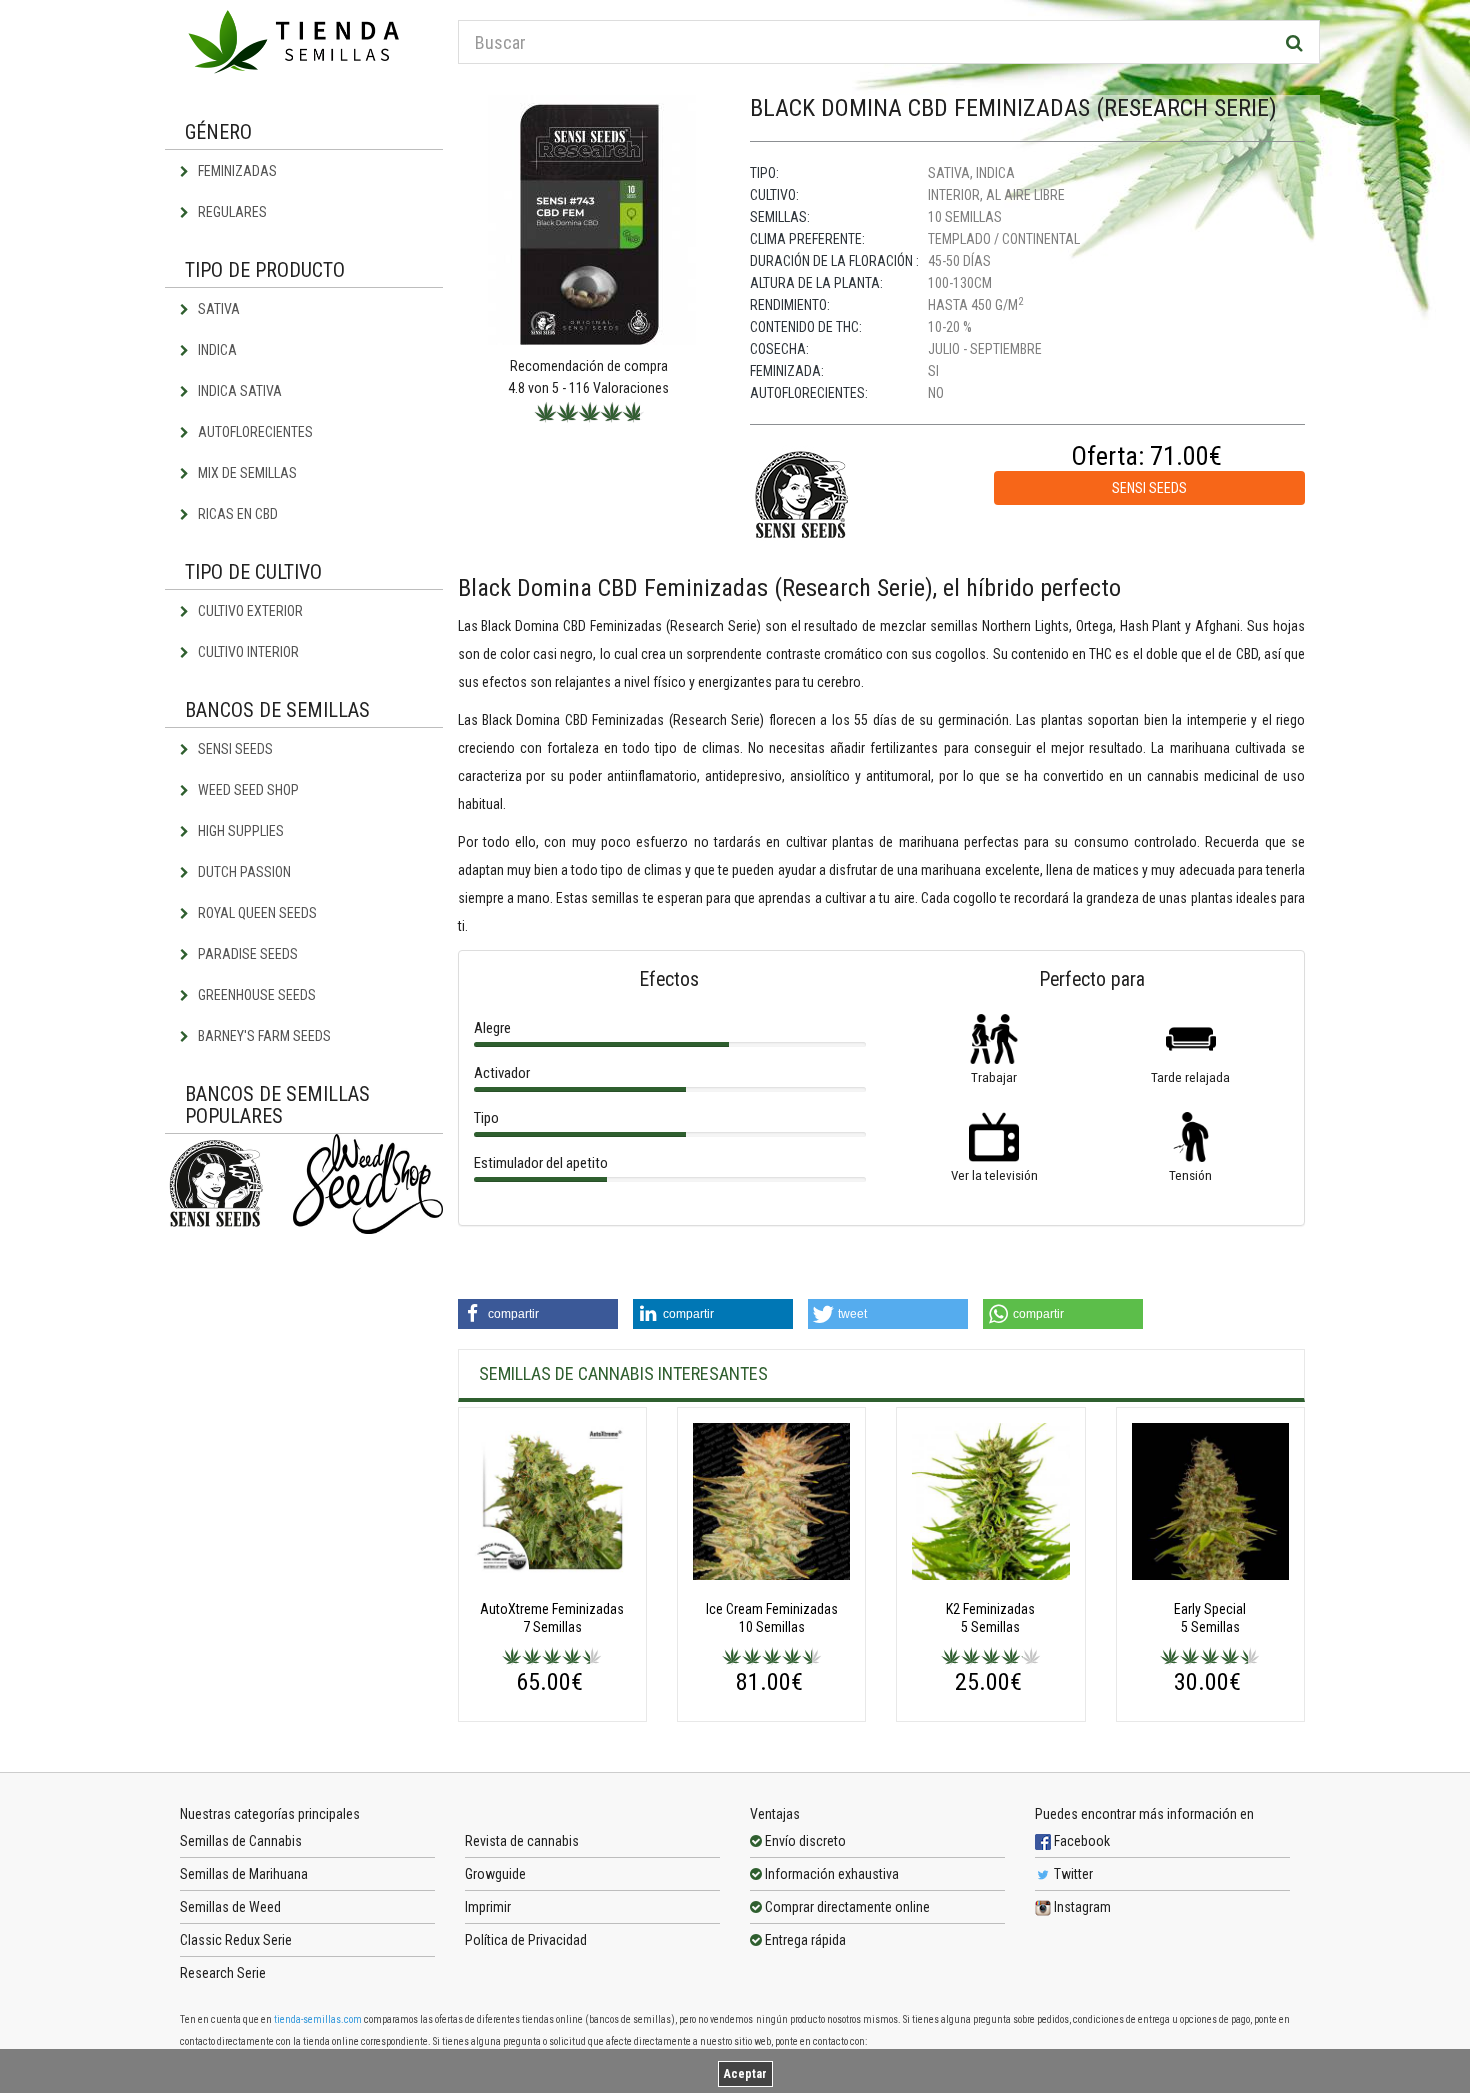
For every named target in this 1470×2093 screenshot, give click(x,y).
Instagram (1081, 1907)
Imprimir (488, 1907)
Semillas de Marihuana (244, 1874)
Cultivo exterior (249, 611)
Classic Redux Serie (236, 1940)
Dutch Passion (243, 872)
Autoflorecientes (254, 432)
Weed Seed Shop (247, 790)
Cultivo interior (247, 652)
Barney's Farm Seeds (263, 1036)
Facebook (1080, 1841)
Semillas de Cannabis (241, 1841)
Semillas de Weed (230, 1907)
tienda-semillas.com (318, 2019)
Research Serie (223, 1973)
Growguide (495, 1874)
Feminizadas (236, 171)
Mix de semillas (246, 473)
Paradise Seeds (246, 954)
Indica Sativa (238, 391)
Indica (216, 350)
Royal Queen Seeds (256, 913)
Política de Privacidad (526, 1940)
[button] (538, 1314)
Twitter (1072, 1874)
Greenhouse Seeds (255, 995)
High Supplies (239, 831)
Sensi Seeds (234, 749)
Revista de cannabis (522, 1841)
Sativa (217, 309)
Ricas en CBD (236, 514)
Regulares (231, 212)
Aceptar (745, 2074)
